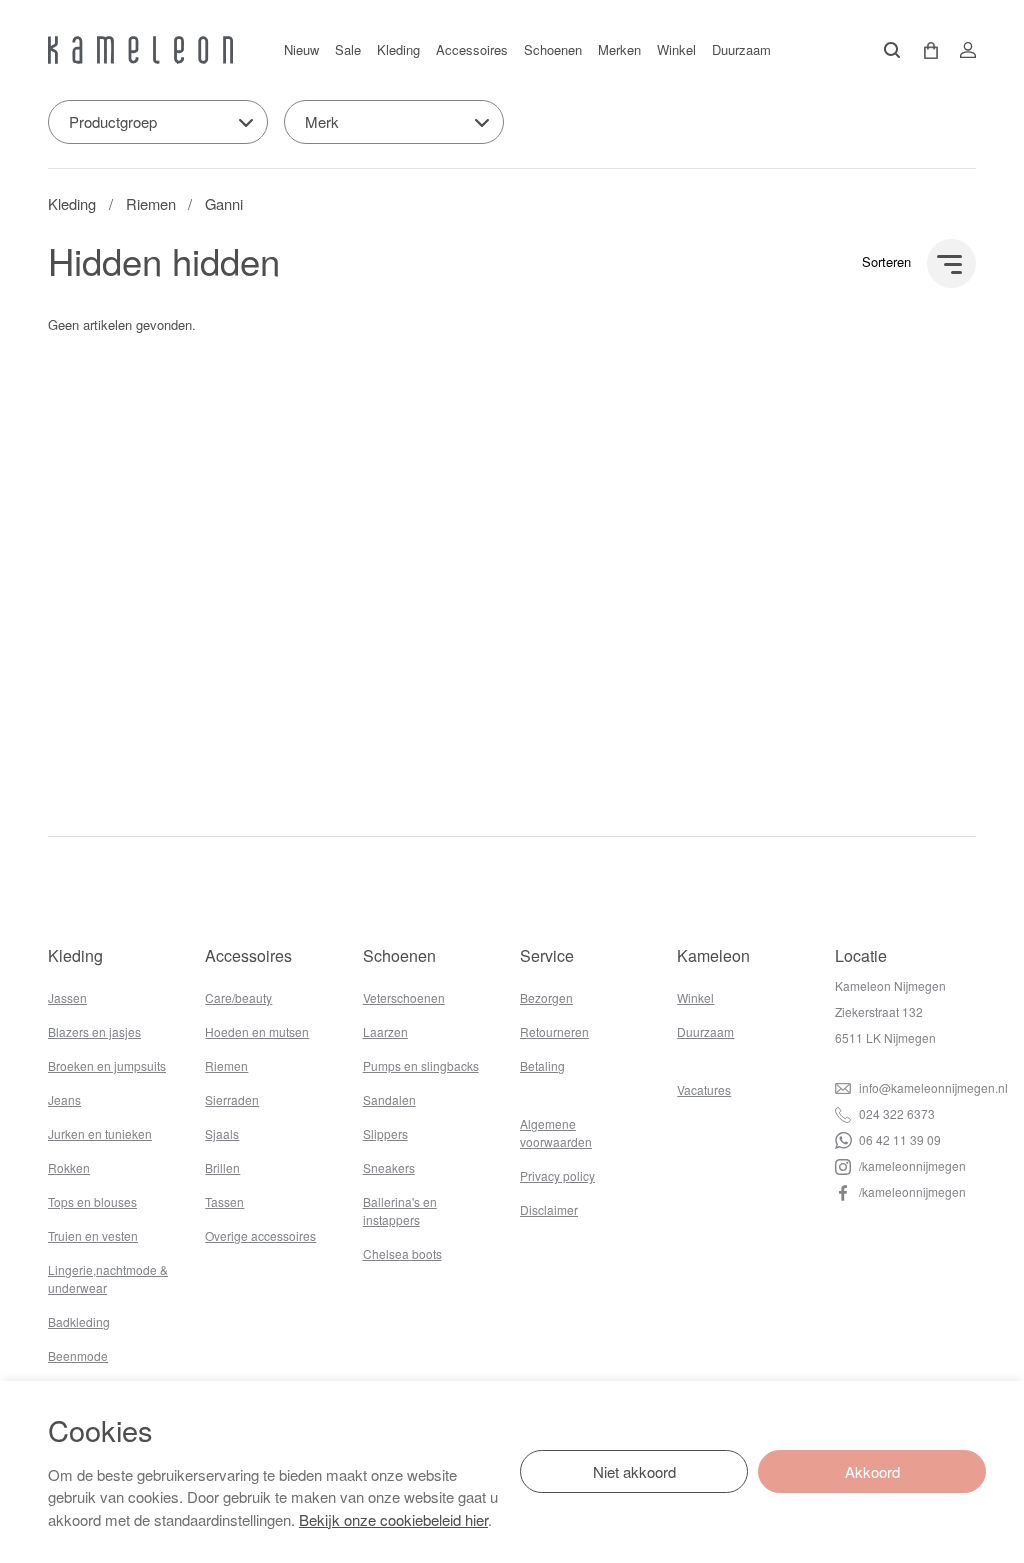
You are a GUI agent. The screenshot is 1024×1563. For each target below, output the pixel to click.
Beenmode (78, 1355)
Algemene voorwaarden (556, 1132)
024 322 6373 (895, 1113)
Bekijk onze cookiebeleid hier (393, 1519)
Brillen (222, 1167)
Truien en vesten (93, 1235)
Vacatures (704, 1089)
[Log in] (962, 50)
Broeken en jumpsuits (107, 1065)
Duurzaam (741, 49)
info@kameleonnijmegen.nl (932, 1087)
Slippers (385, 1133)
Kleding (398, 49)
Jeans (64, 1099)
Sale (348, 49)
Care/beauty (238, 997)
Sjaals (222, 1133)
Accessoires (472, 49)
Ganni (224, 203)
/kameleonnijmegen (911, 1165)
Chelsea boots (402, 1253)
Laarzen (385, 1031)
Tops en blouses (92, 1201)
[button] (924, 50)
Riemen (151, 203)
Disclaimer (549, 1209)
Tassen (224, 1201)
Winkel (676, 49)
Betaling (542, 1065)
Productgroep (113, 121)
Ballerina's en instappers (400, 1210)
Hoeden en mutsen (257, 1031)
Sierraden (232, 1099)
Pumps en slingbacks (421, 1065)
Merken (619, 49)
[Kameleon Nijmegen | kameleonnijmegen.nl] (140, 50)
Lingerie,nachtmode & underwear (108, 1278)
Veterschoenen (404, 997)
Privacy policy (557, 1175)
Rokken (69, 1167)
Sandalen (389, 1099)
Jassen (67, 997)
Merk (322, 121)
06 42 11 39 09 (898, 1139)
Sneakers (389, 1167)
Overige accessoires (260, 1235)
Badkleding (79, 1321)
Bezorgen (546, 997)
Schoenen (553, 49)
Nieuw (301, 49)
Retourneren (554, 1031)
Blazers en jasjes (94, 1031)
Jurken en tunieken (100, 1133)
